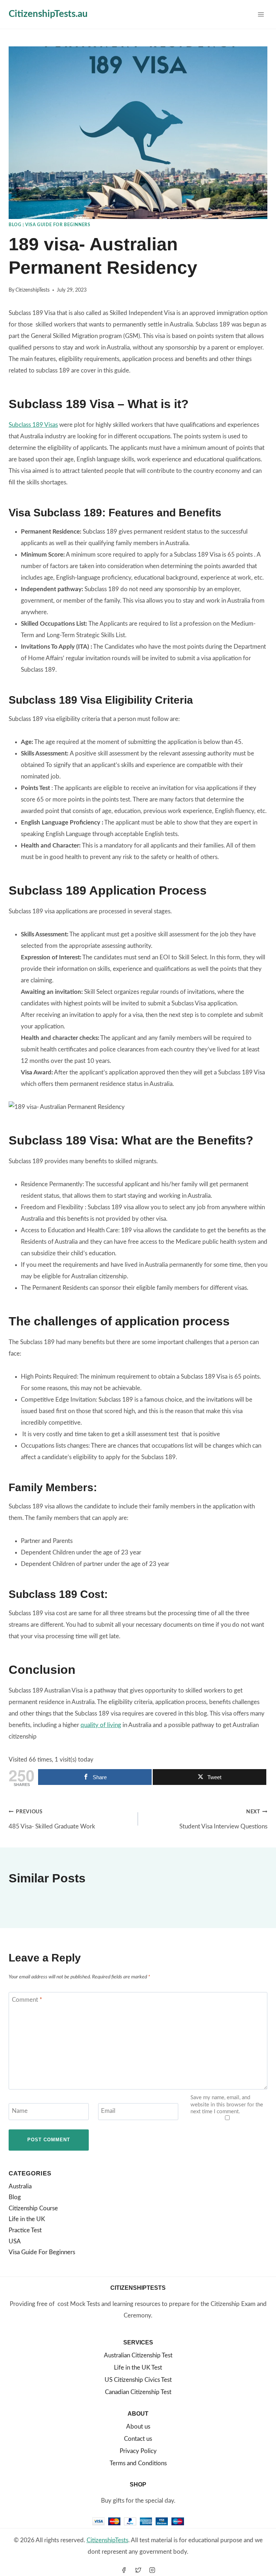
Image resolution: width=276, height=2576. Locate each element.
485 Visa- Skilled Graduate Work (52, 1819)
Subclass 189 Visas (33, 425)
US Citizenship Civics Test (138, 2380)
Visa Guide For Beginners (58, 225)
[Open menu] (261, 14)
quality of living (101, 1725)
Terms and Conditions (138, 2463)
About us (138, 2427)
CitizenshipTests (33, 290)
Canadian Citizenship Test (138, 2392)
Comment (27, 2000)
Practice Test (25, 2230)
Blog (15, 225)
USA (15, 2241)
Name (20, 2111)
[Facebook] (124, 2570)
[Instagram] (152, 2570)
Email (108, 2111)
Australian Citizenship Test (138, 2355)
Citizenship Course (33, 2208)
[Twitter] (138, 2570)
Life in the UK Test (138, 2368)
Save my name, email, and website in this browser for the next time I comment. (227, 2105)
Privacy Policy (138, 2451)
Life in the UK (27, 2219)
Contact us (138, 2439)
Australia (20, 2186)
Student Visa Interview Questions (223, 1819)
